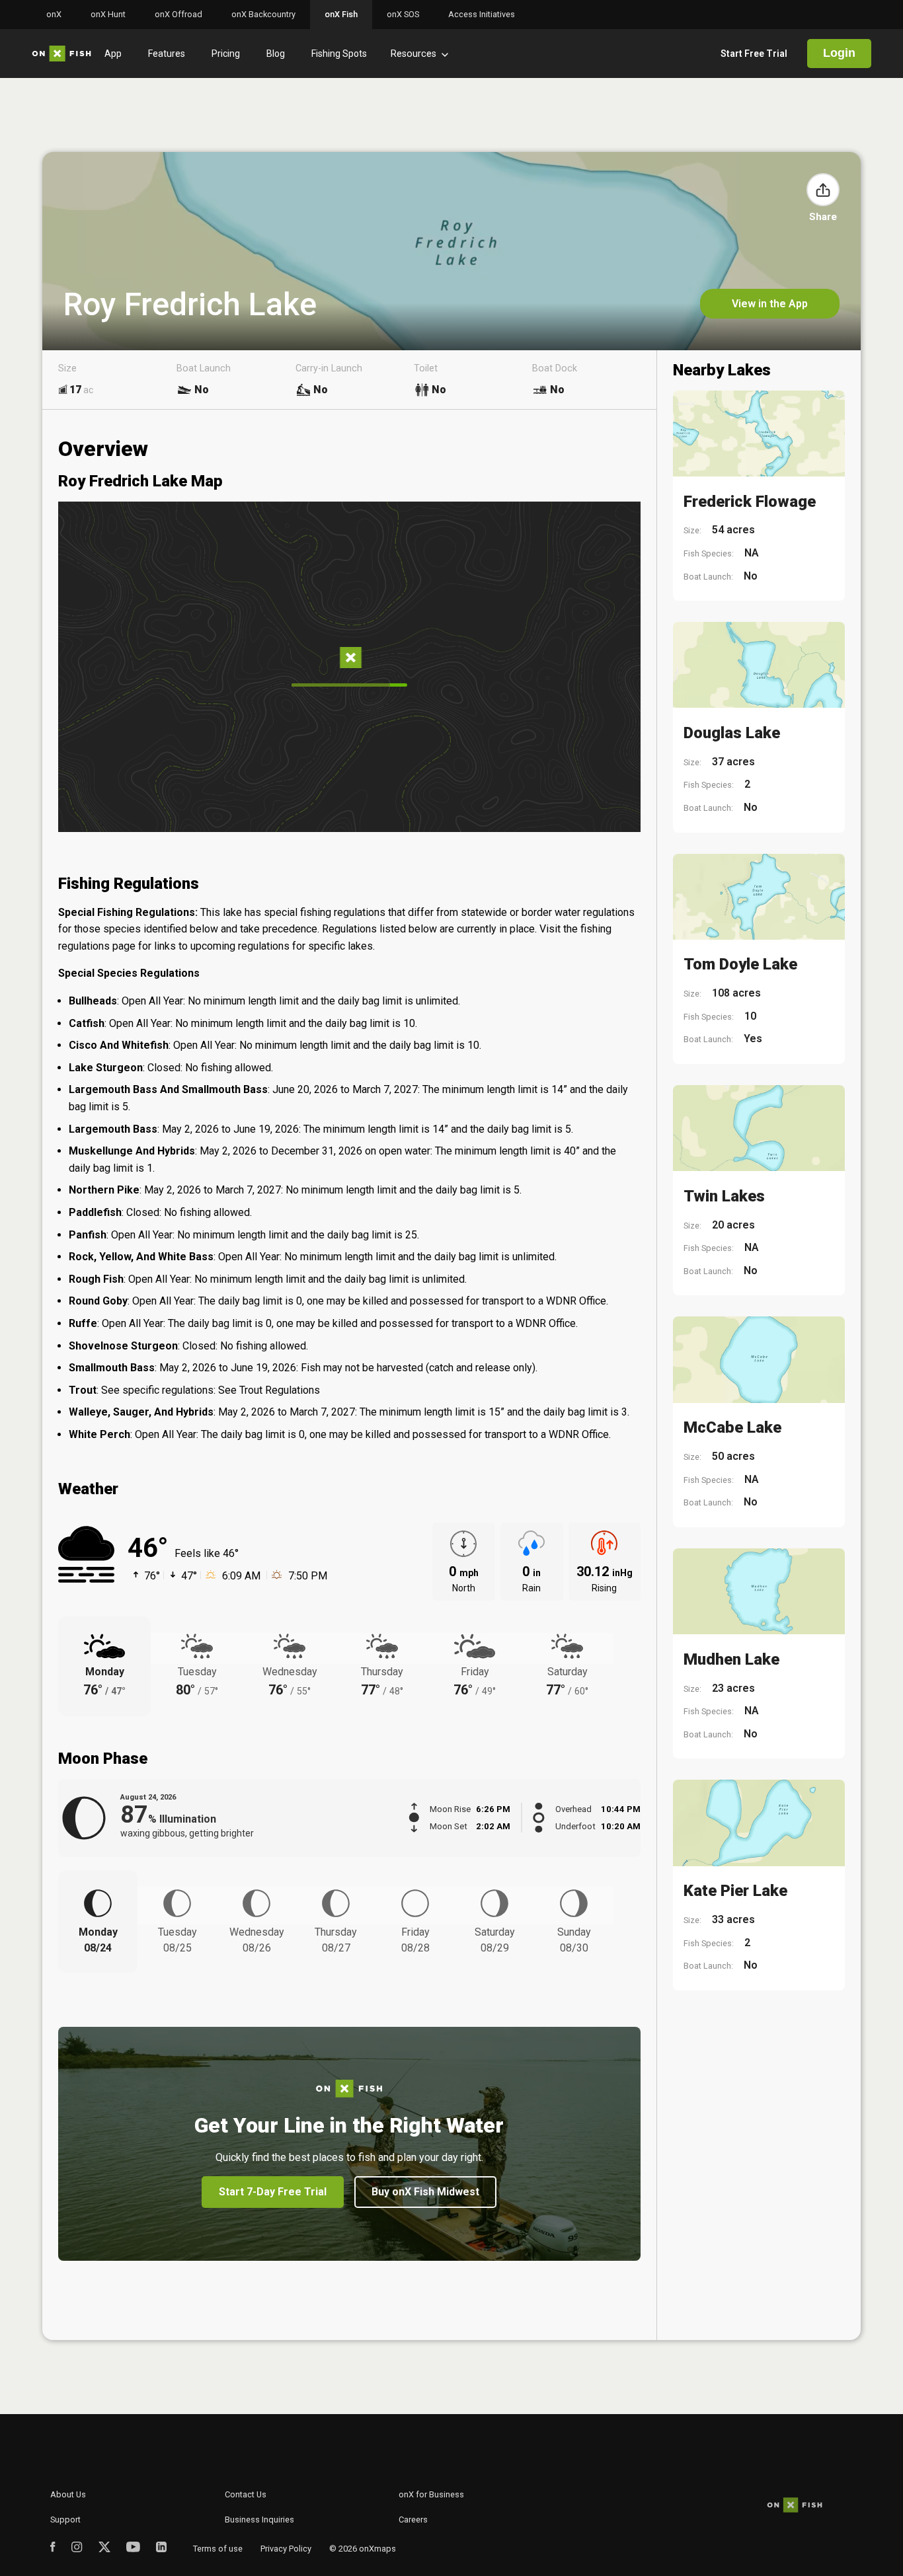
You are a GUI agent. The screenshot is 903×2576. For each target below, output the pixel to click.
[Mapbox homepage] (91, 820)
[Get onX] (349, 660)
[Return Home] (612, 700)
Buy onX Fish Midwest (425, 2192)
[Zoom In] (612, 600)
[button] (823, 190)
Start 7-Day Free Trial (273, 2192)
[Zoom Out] (612, 629)
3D (612, 564)
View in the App (770, 304)
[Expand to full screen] (612, 664)
